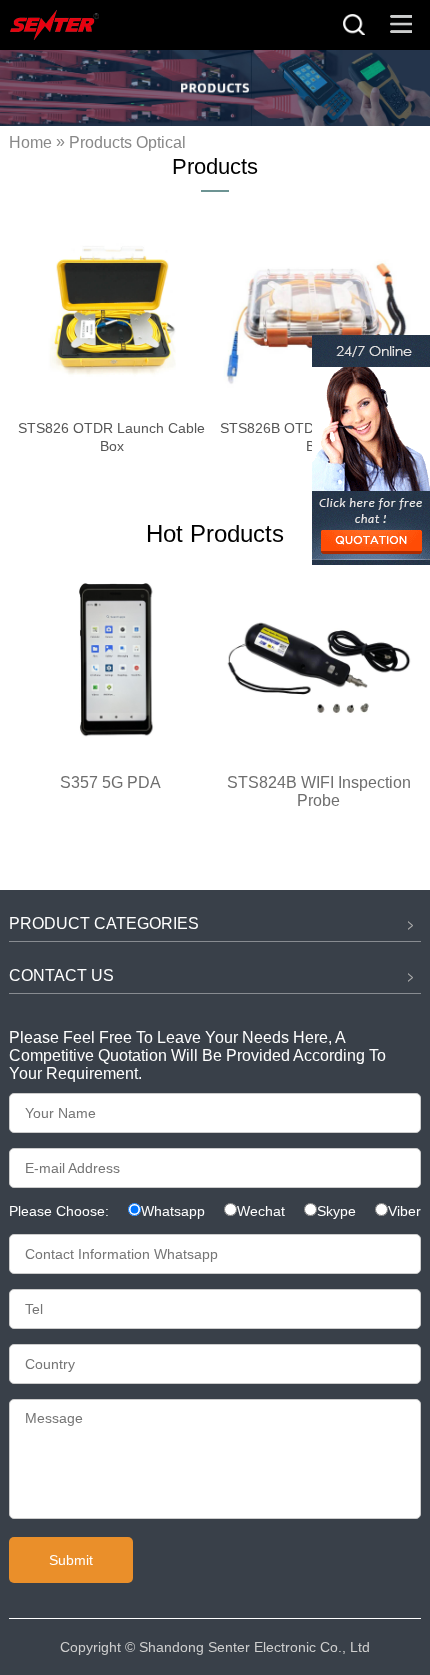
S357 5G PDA (110, 782)
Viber (404, 1211)
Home (30, 143)
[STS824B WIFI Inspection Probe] (319, 751)
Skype (336, 1211)
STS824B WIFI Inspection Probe (319, 791)
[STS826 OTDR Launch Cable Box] (112, 310)
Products (100, 143)
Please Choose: (61, 1211)
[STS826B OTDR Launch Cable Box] (318, 310)
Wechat (261, 1211)
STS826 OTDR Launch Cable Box (111, 437)
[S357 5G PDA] (111, 751)
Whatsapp (173, 1211)
